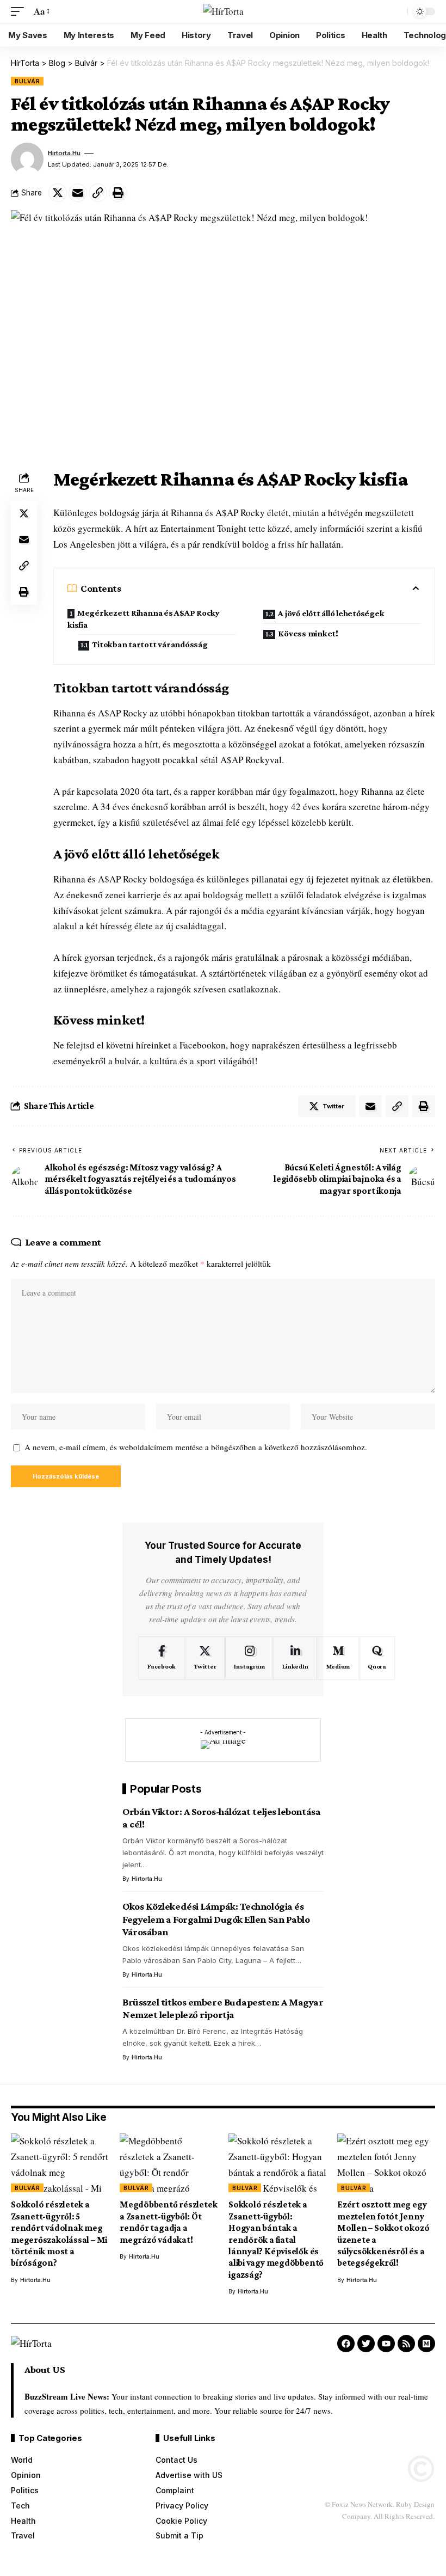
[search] (397, 11)
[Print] (118, 193)
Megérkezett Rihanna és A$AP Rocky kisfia (144, 619)
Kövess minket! (308, 633)
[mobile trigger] (20, 12)
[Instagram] (249, 1658)
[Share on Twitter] (58, 193)
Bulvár (27, 81)
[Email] (78, 193)
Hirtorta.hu (64, 153)
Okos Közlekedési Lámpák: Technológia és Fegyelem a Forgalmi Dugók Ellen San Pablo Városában (216, 1919)
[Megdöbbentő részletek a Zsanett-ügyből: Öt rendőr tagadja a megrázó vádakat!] (169, 2163)
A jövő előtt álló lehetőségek (331, 613)
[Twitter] (205, 1658)
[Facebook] (162, 1658)
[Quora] (377, 1658)
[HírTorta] (223, 12)
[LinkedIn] (295, 1658)
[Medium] (338, 1658)
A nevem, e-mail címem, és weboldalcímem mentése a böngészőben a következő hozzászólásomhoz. (196, 1447)
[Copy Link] (98, 193)
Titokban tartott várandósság (150, 644)
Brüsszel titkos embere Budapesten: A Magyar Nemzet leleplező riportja (223, 2008)
